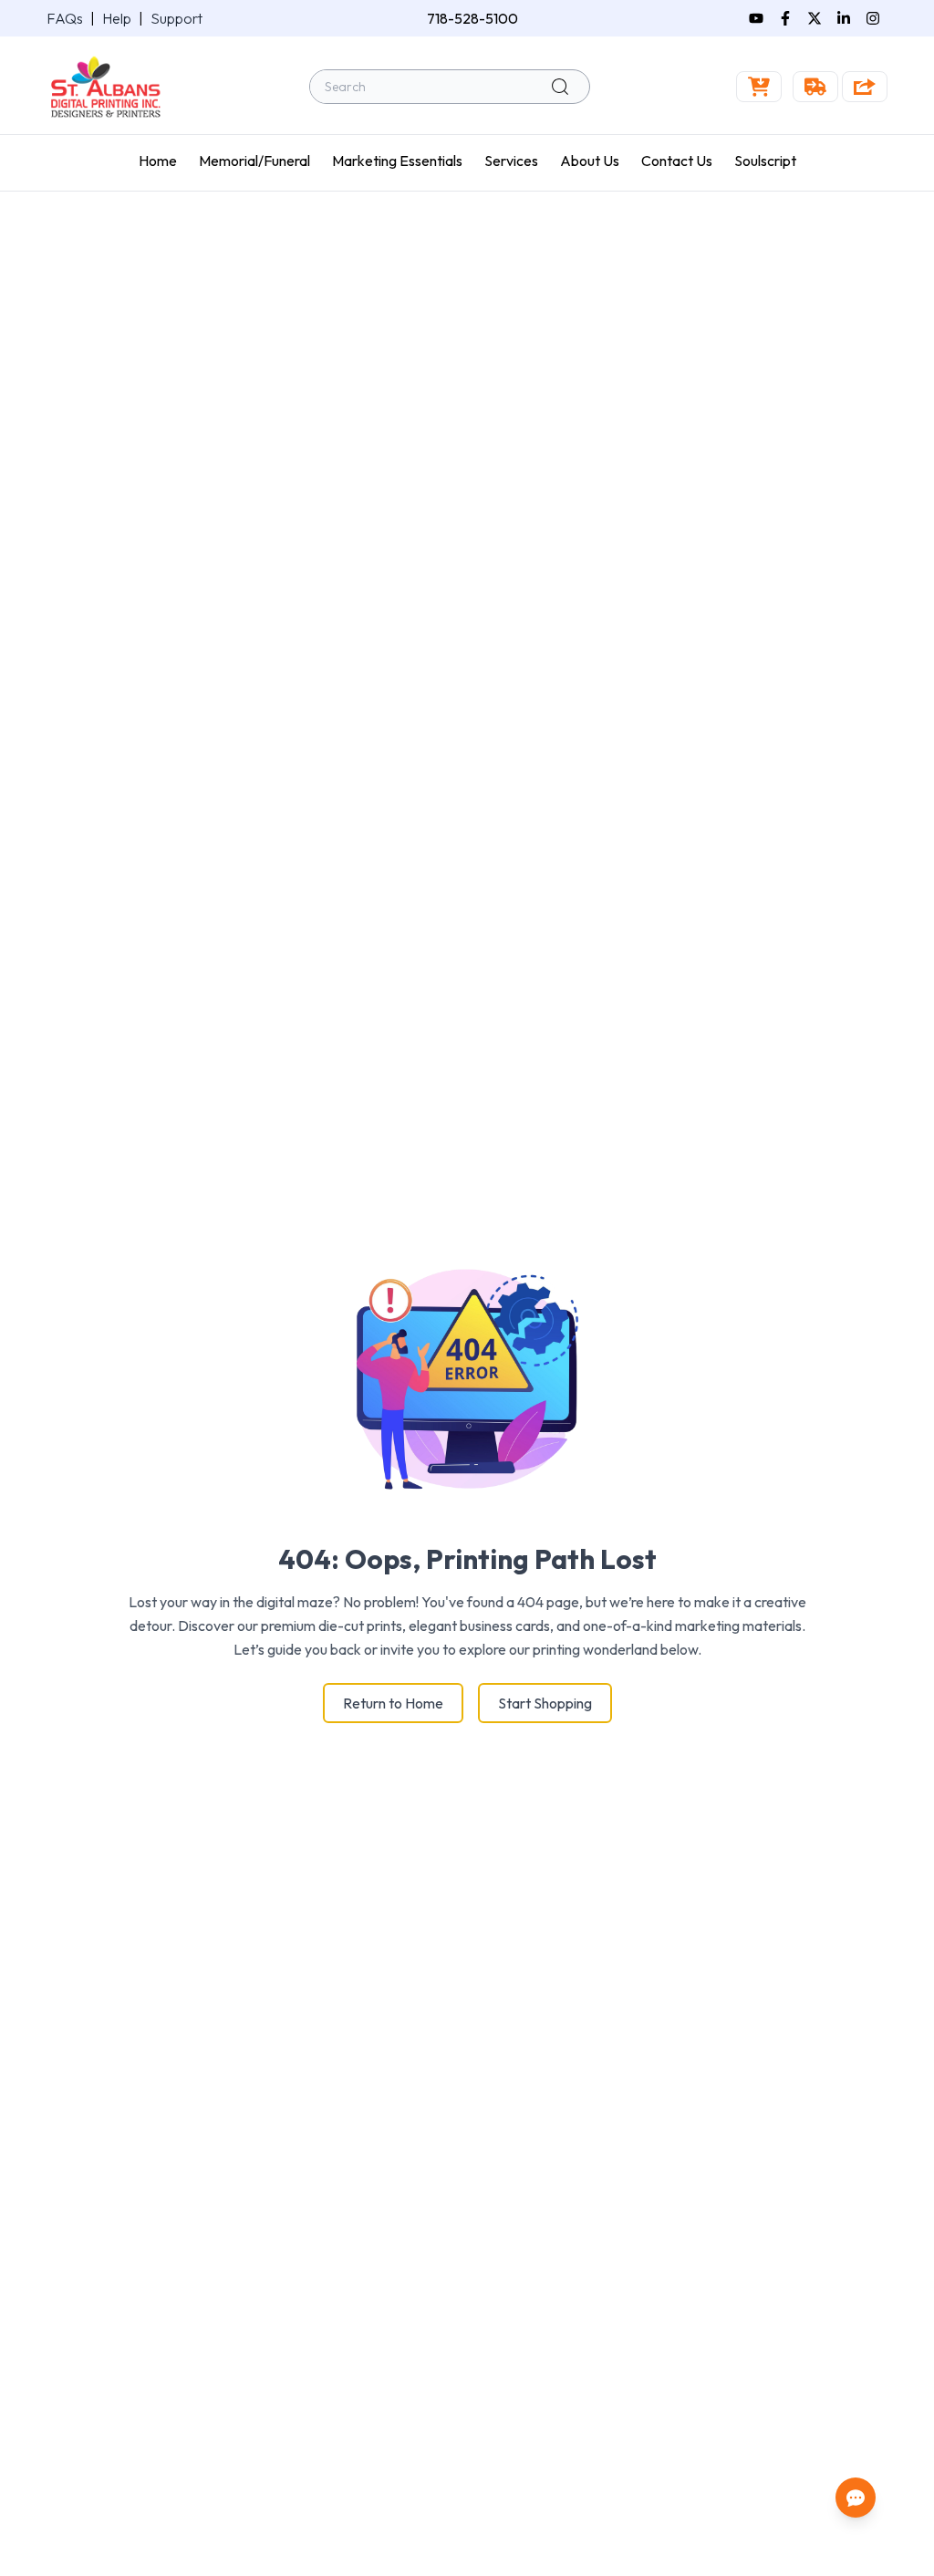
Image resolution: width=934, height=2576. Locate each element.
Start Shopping (545, 1703)
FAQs (65, 18)
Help (117, 18)
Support (176, 18)
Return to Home (393, 1703)
